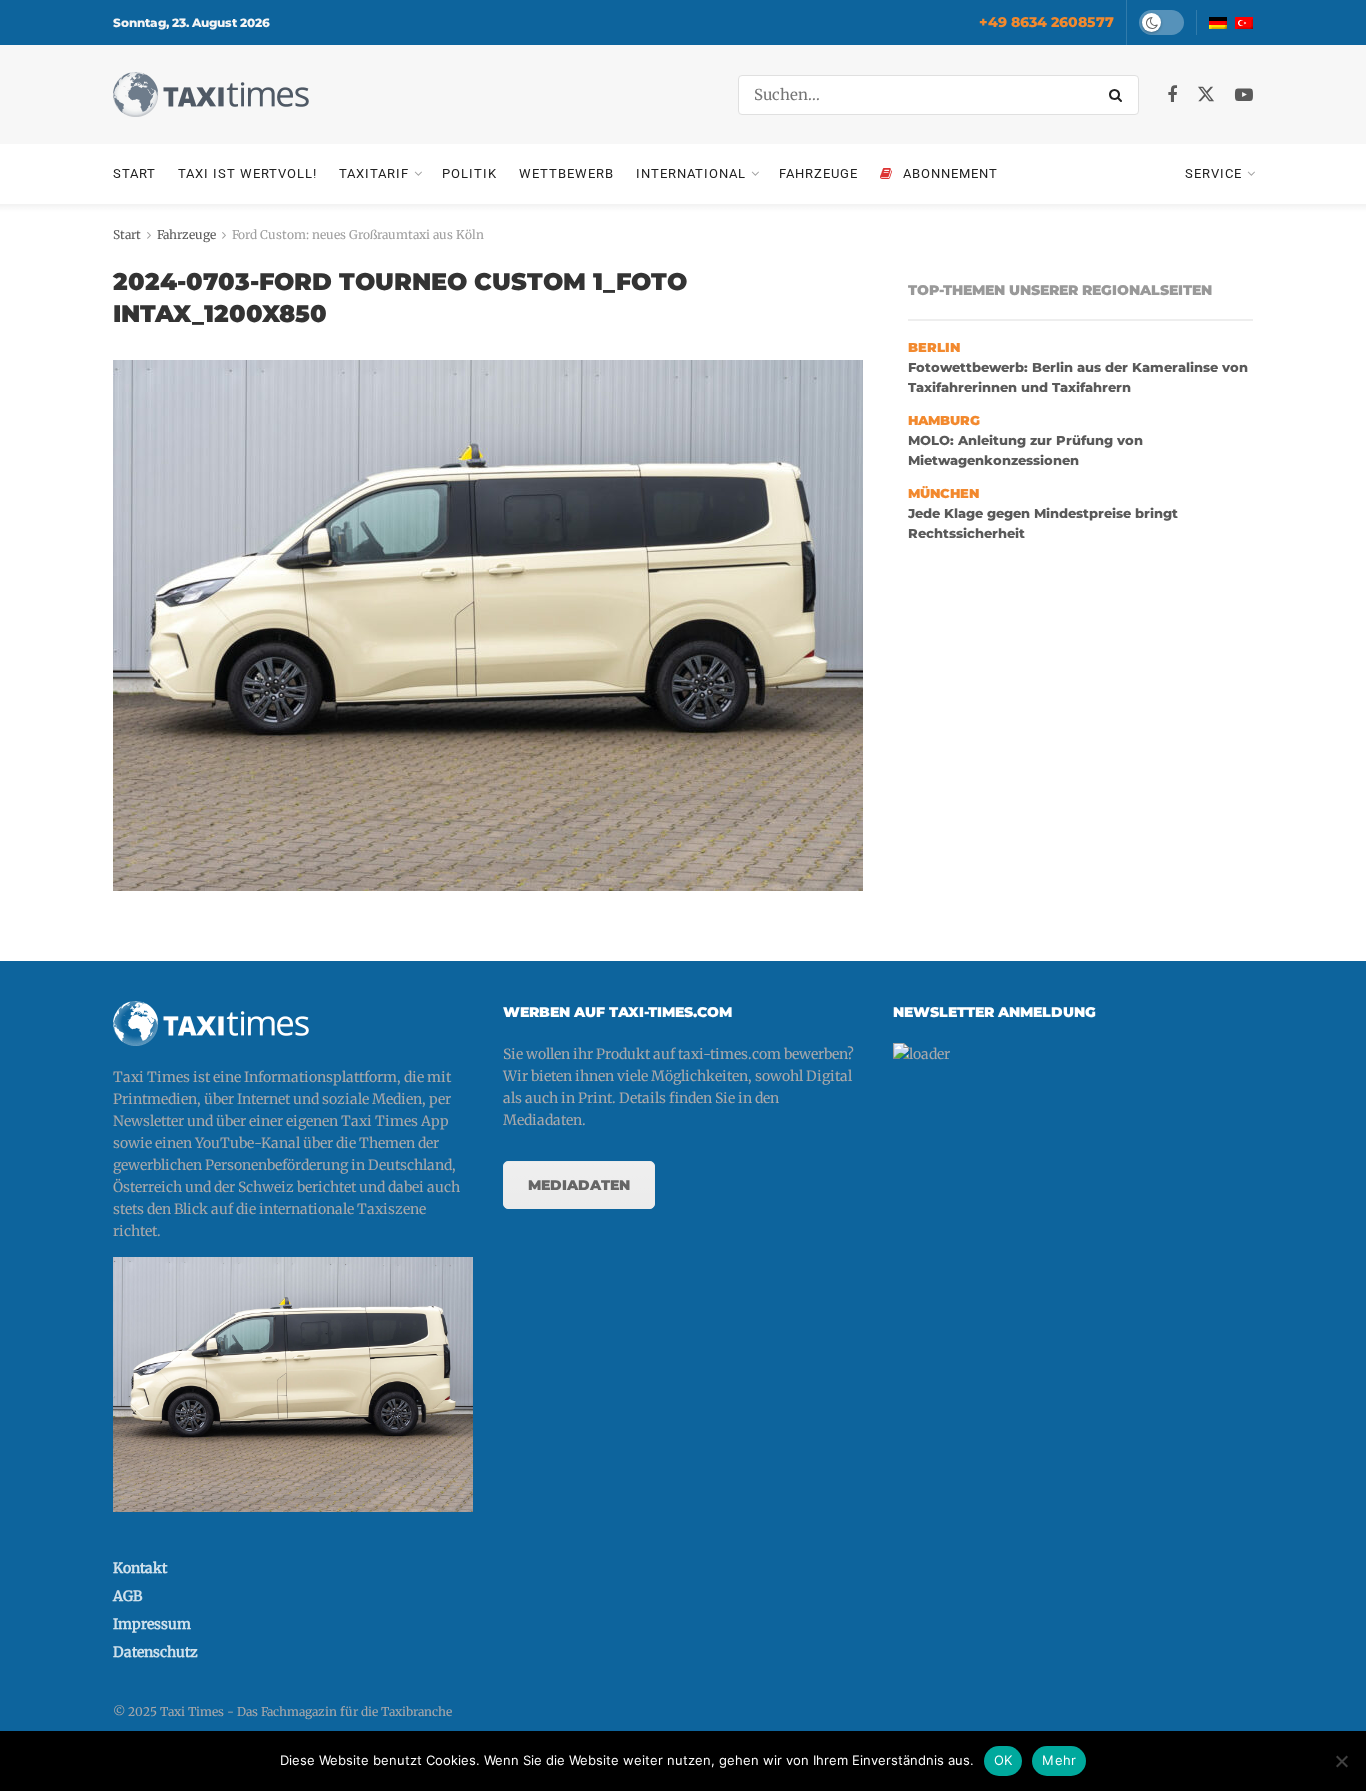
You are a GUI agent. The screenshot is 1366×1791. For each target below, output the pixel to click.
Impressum (152, 1624)
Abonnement (950, 173)
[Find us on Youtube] (1244, 95)
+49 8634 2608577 (1046, 22)
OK (1003, 1760)
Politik (469, 173)
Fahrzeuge (818, 173)
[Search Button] (1119, 95)
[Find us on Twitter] (1206, 95)
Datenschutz (155, 1652)
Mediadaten (579, 1185)
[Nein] (1341, 1761)
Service (1213, 173)
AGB (127, 1596)
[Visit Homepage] (211, 94)
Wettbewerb (566, 173)
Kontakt (140, 1568)
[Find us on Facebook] (1172, 95)
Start (134, 173)
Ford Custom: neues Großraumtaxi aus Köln (358, 234)
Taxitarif (374, 173)
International (691, 173)
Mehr (1059, 1760)
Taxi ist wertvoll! (247, 173)
